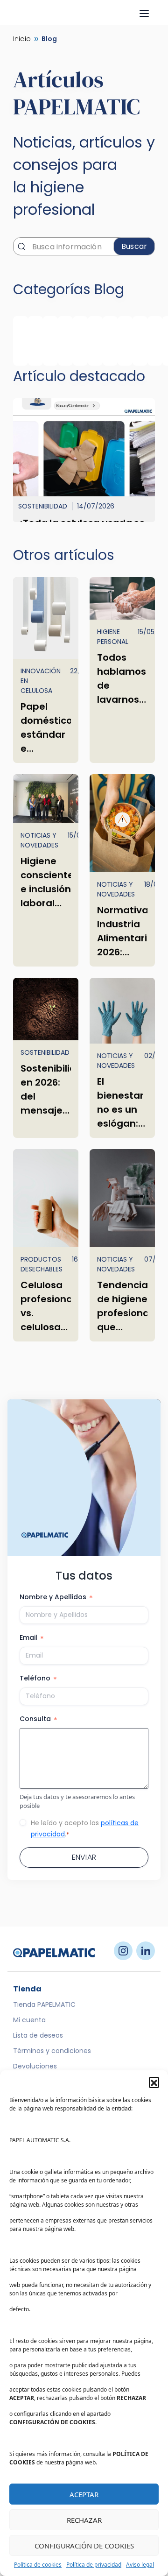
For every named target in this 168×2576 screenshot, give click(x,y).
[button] (154, 2082)
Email (32, 1638)
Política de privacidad (94, 2565)
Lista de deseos (38, 2035)
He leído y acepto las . (85, 1828)
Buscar (134, 246)
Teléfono (38, 1679)
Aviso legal (140, 2565)
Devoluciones (35, 2066)
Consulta (38, 1719)
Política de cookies (38, 2565)
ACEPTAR (84, 2494)
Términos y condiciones (52, 2051)
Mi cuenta (29, 2020)
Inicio (22, 39)
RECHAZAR (84, 2520)
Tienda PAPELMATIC (44, 2004)
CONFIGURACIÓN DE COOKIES (84, 2546)
